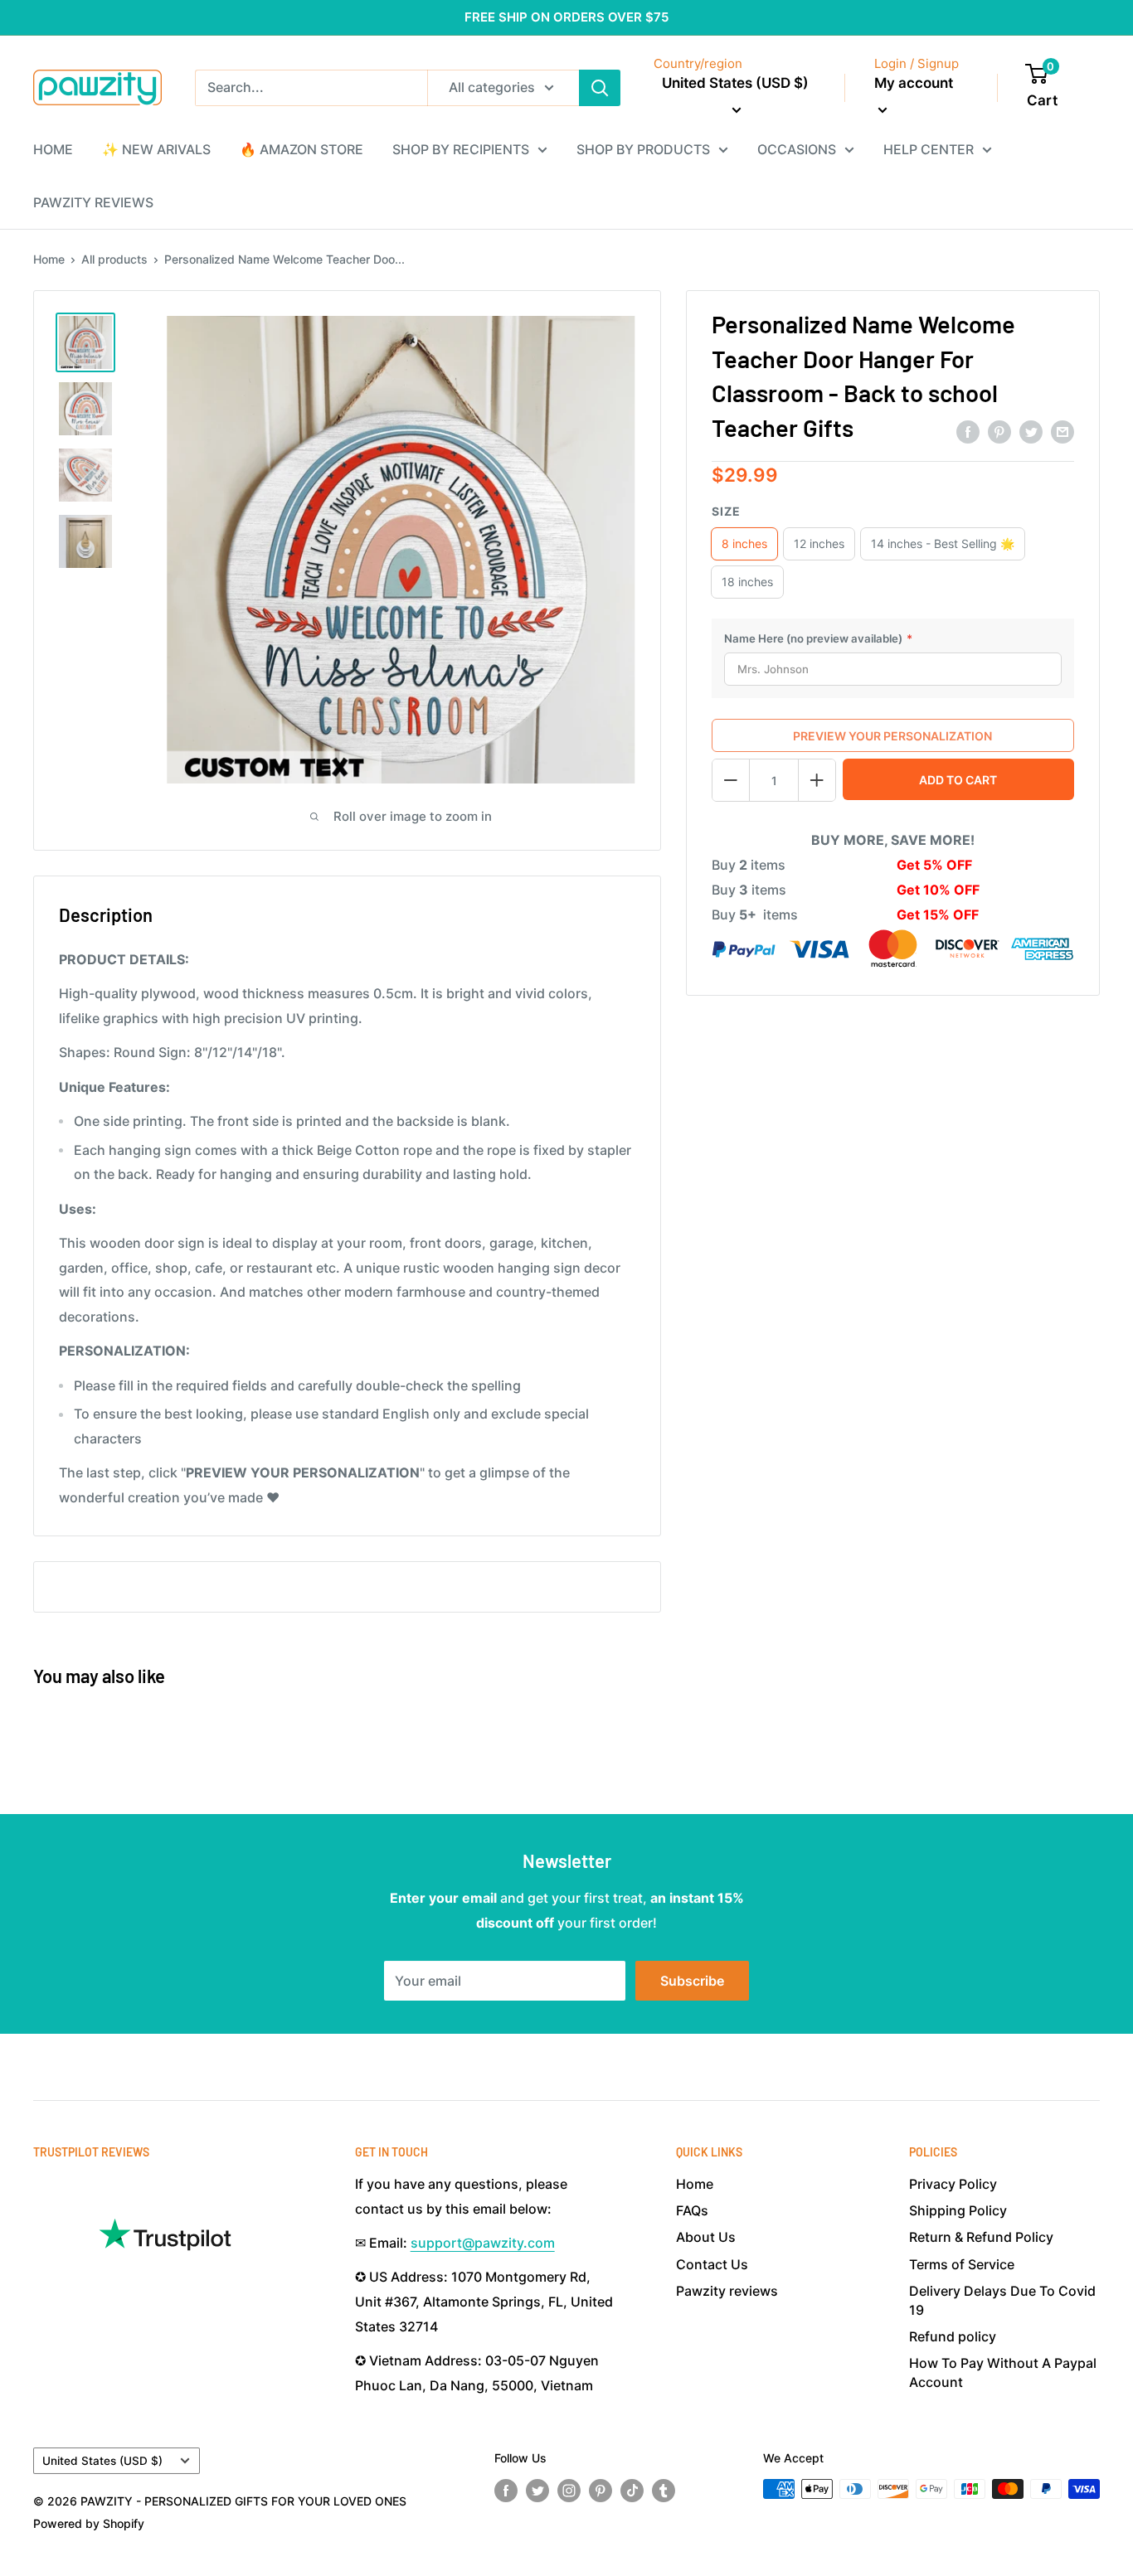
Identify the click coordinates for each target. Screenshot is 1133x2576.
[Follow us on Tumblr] (664, 2491)
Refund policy (953, 2336)
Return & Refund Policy (981, 2237)
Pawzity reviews (727, 2291)
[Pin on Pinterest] (999, 432)
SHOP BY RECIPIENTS (461, 149)
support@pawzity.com (483, 2243)
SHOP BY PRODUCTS (643, 149)
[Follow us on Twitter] (537, 2491)
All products (114, 259)
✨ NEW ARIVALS (156, 149)
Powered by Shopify (89, 2523)
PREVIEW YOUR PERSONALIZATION (892, 736)
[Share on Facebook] (968, 432)
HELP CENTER (929, 149)
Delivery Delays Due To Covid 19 (1002, 2300)
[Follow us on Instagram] (569, 2491)
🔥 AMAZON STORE (301, 149)
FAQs (692, 2210)
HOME (53, 149)
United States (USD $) (102, 2461)
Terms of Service (962, 2264)
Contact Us (712, 2264)
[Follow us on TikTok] (632, 2491)
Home (49, 259)
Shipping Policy (958, 2210)
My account (914, 83)
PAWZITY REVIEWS (93, 202)
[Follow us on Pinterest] (601, 2491)
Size (726, 511)
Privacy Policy (953, 2184)
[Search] (600, 88)
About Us (706, 2237)
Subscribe (692, 1981)
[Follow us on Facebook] (506, 2491)
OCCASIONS (797, 149)
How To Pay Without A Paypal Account (1003, 2372)
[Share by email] (1062, 432)
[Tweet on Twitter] (1031, 432)
